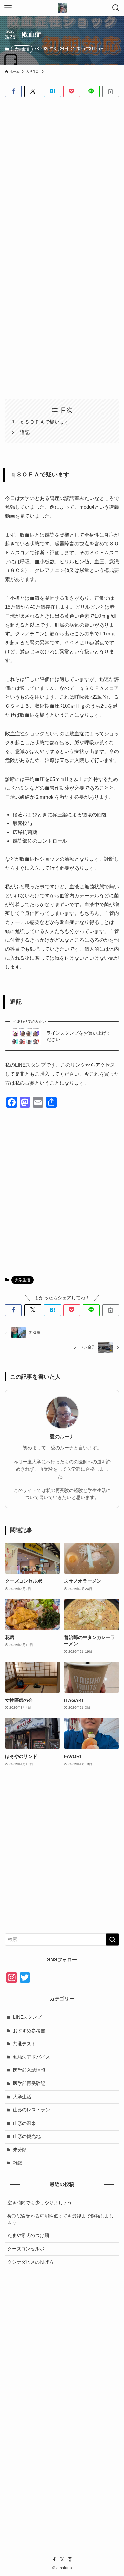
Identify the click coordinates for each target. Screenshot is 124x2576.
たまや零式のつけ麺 (28, 2236)
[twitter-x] (62, 2560)
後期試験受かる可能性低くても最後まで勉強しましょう (61, 2219)
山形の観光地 (27, 2137)
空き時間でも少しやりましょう (40, 2203)
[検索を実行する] (112, 1939)
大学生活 (22, 49)
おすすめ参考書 (29, 2031)
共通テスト (24, 2044)
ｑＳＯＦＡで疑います (45, 422)
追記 (25, 432)
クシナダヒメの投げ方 (30, 2262)
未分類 (20, 2150)
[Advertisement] (62, 168)
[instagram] (70, 2560)
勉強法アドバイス (31, 2057)
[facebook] (54, 2560)
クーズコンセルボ (26, 2249)
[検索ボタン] (116, 8)
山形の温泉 (24, 2123)
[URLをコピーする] (111, 92)
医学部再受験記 (29, 2084)
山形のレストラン (31, 2110)
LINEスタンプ (27, 2017)
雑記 (18, 2163)
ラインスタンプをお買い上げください (79, 1036)
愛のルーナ (62, 1437)
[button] (13, 92)
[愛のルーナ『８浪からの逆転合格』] (62, 8)
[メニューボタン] (8, 8)
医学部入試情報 (29, 2070)
